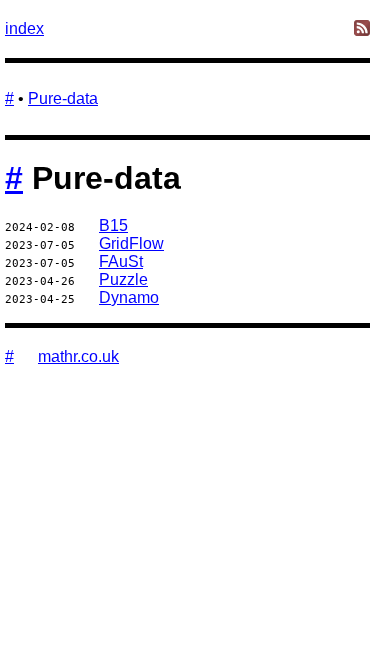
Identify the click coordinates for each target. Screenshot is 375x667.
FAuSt (121, 261)
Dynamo (129, 297)
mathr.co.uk (78, 356)
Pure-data (63, 98)
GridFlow (131, 243)
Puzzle (123, 279)
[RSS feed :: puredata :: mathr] (362, 30)
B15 (113, 225)
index (24, 28)
